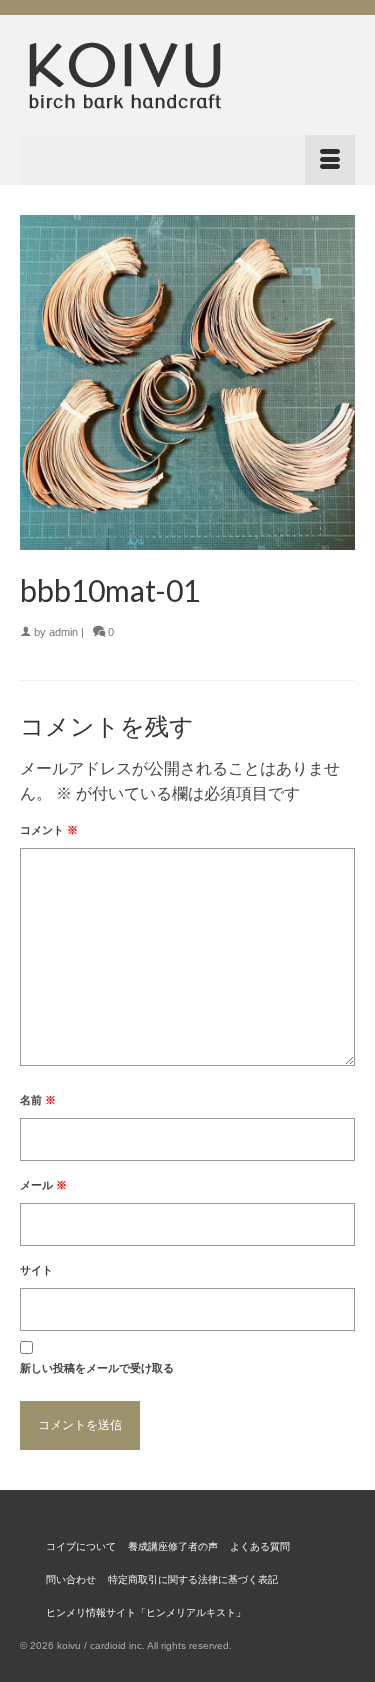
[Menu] (187, 160)
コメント (49, 830)
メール (43, 1185)
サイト (36, 1270)
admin (63, 632)
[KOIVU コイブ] (187, 75)
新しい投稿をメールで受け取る (97, 1368)
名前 (38, 1100)
